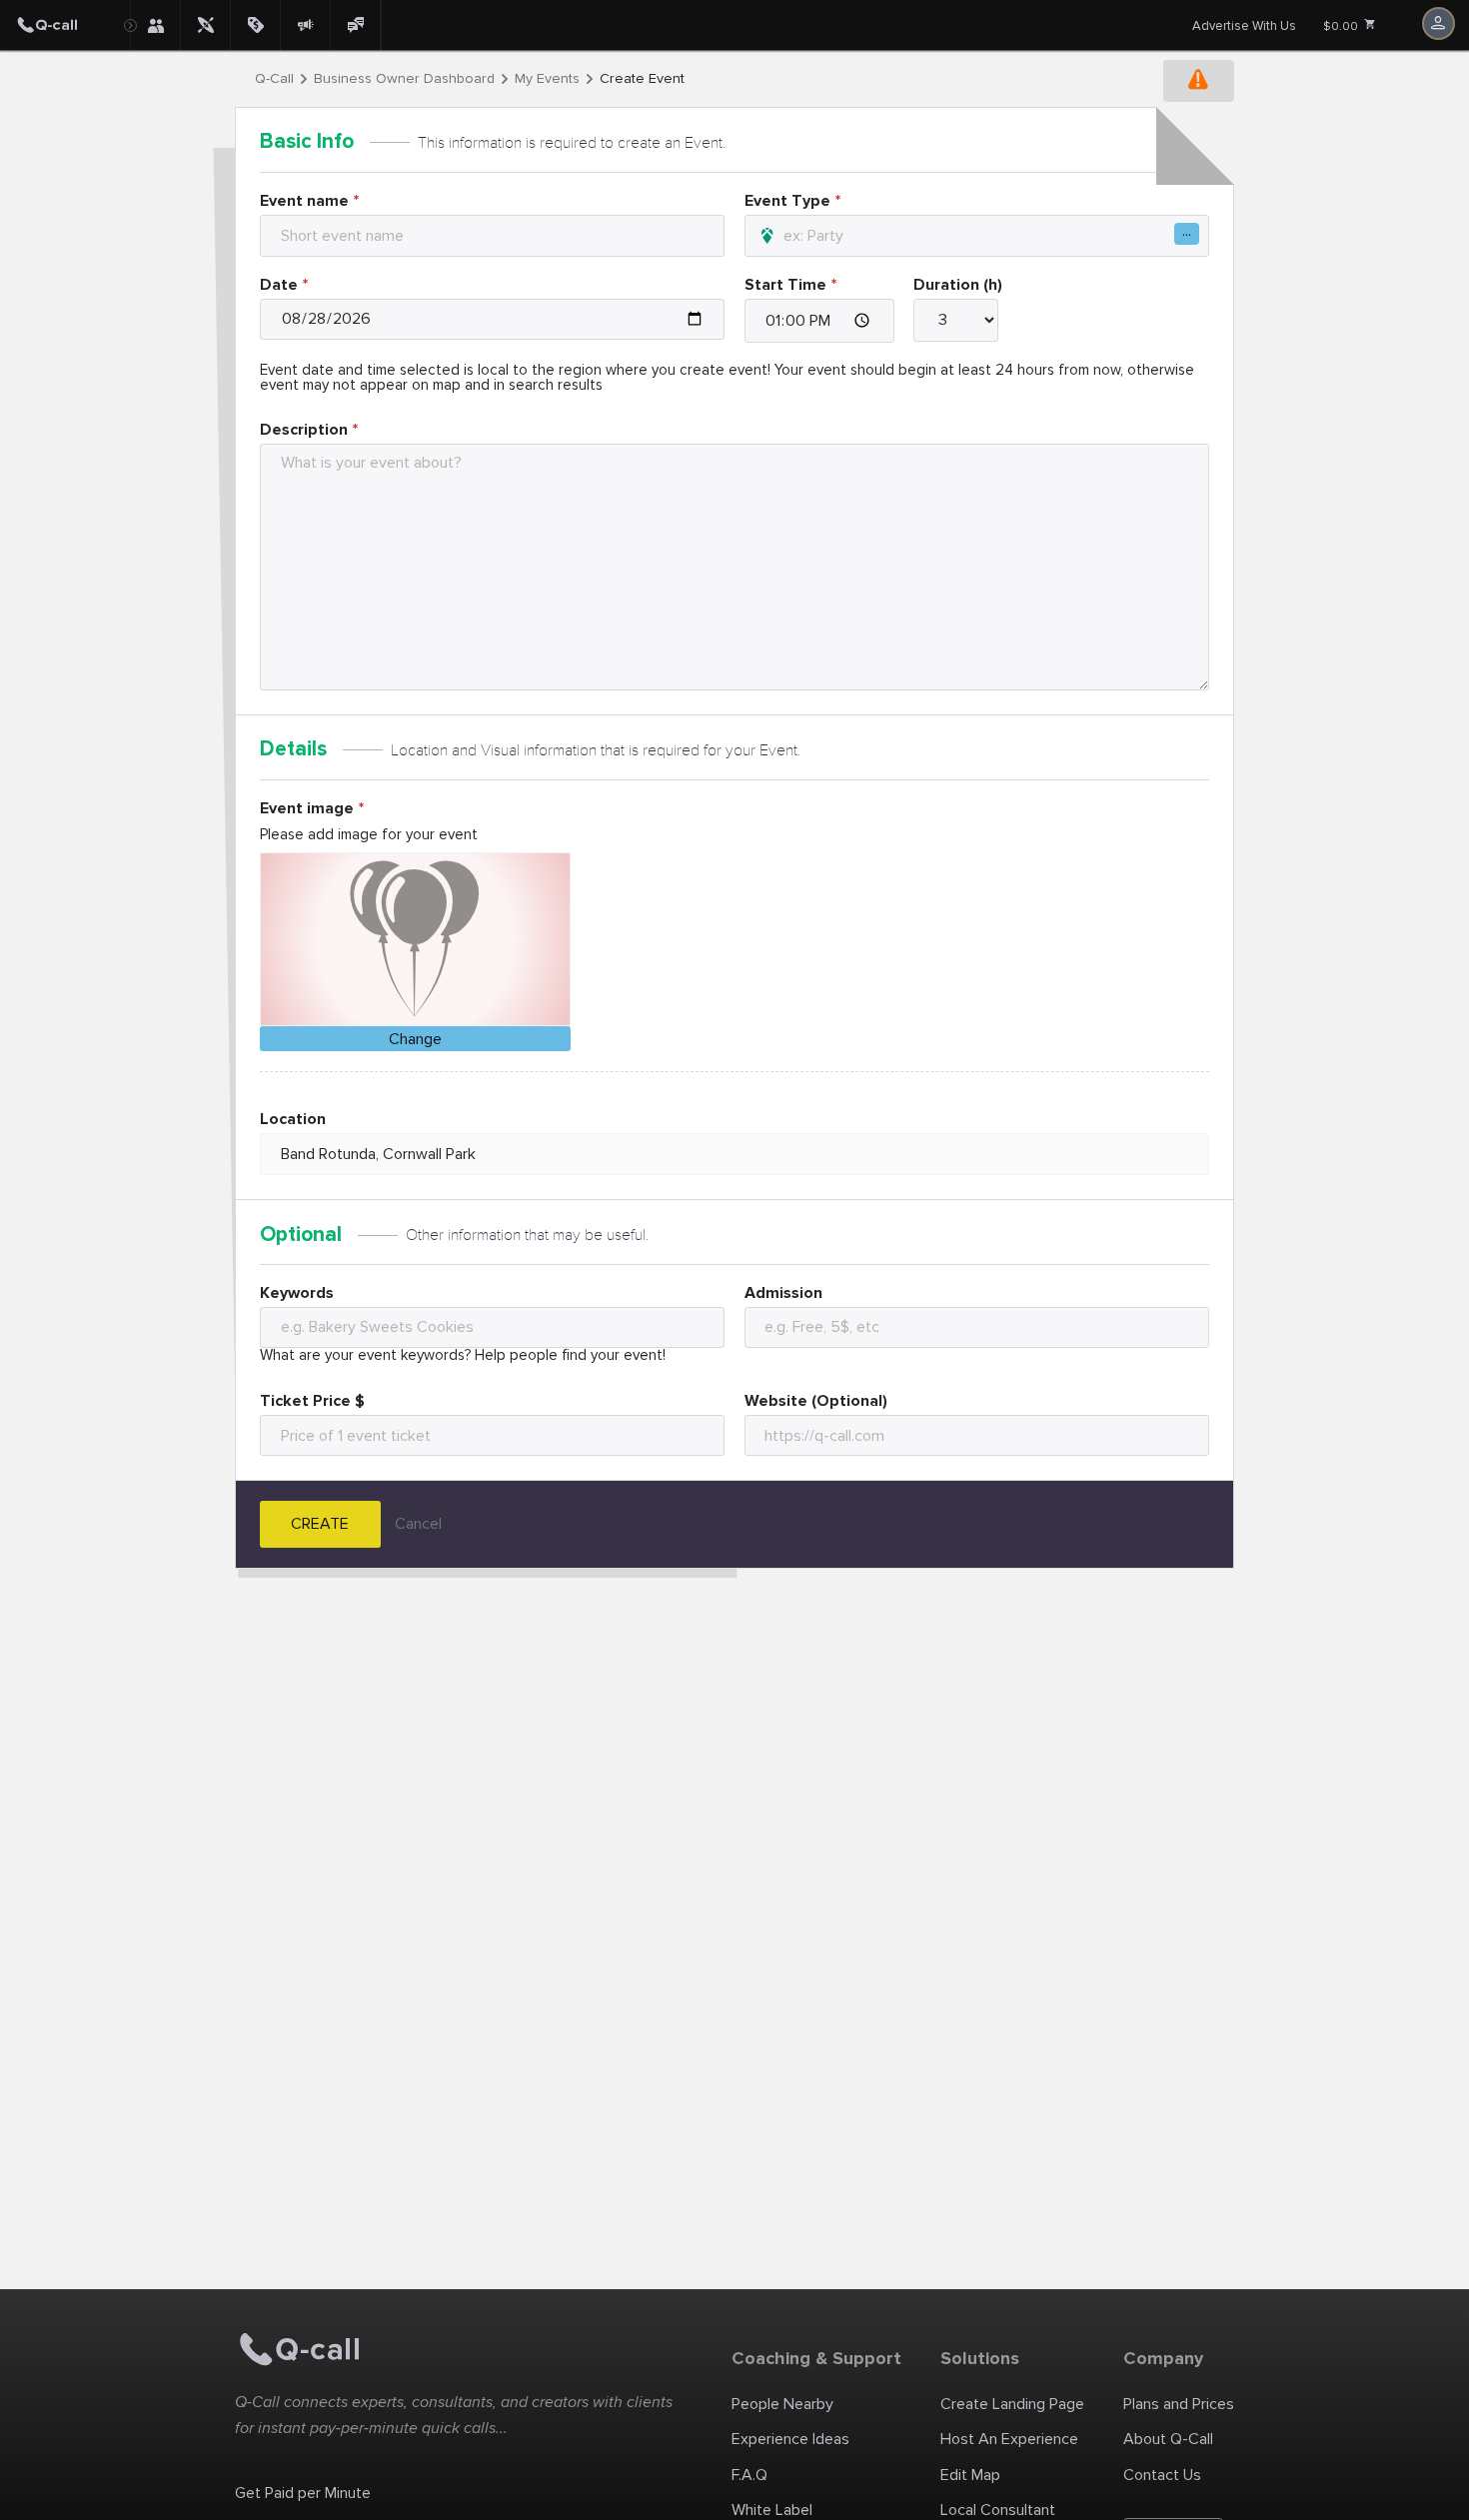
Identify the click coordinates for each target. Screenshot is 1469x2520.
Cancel (418, 1524)
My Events (547, 79)
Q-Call (274, 79)
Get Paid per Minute (303, 2493)
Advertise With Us (1244, 26)
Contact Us (1162, 2475)
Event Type (787, 201)
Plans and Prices (1179, 2404)
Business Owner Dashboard (404, 79)
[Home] (65, 25)
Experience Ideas (790, 2439)
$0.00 (1342, 26)
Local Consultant (998, 2510)
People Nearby (782, 2404)
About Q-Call (1168, 2439)
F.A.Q (749, 2475)
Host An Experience (1009, 2439)
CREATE (320, 1524)
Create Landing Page (1012, 2404)
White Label (772, 2510)
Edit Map (970, 2475)
